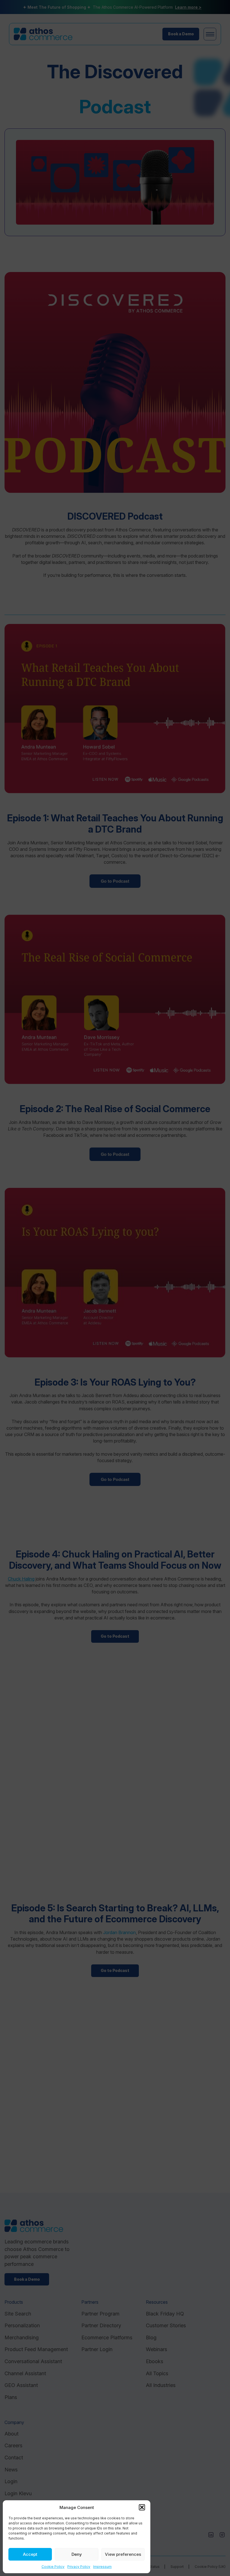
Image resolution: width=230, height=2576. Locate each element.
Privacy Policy (79, 2567)
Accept (30, 2554)
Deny (77, 2554)
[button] (142, 2507)
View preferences (123, 2554)
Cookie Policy (53, 2567)
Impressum (102, 2567)
